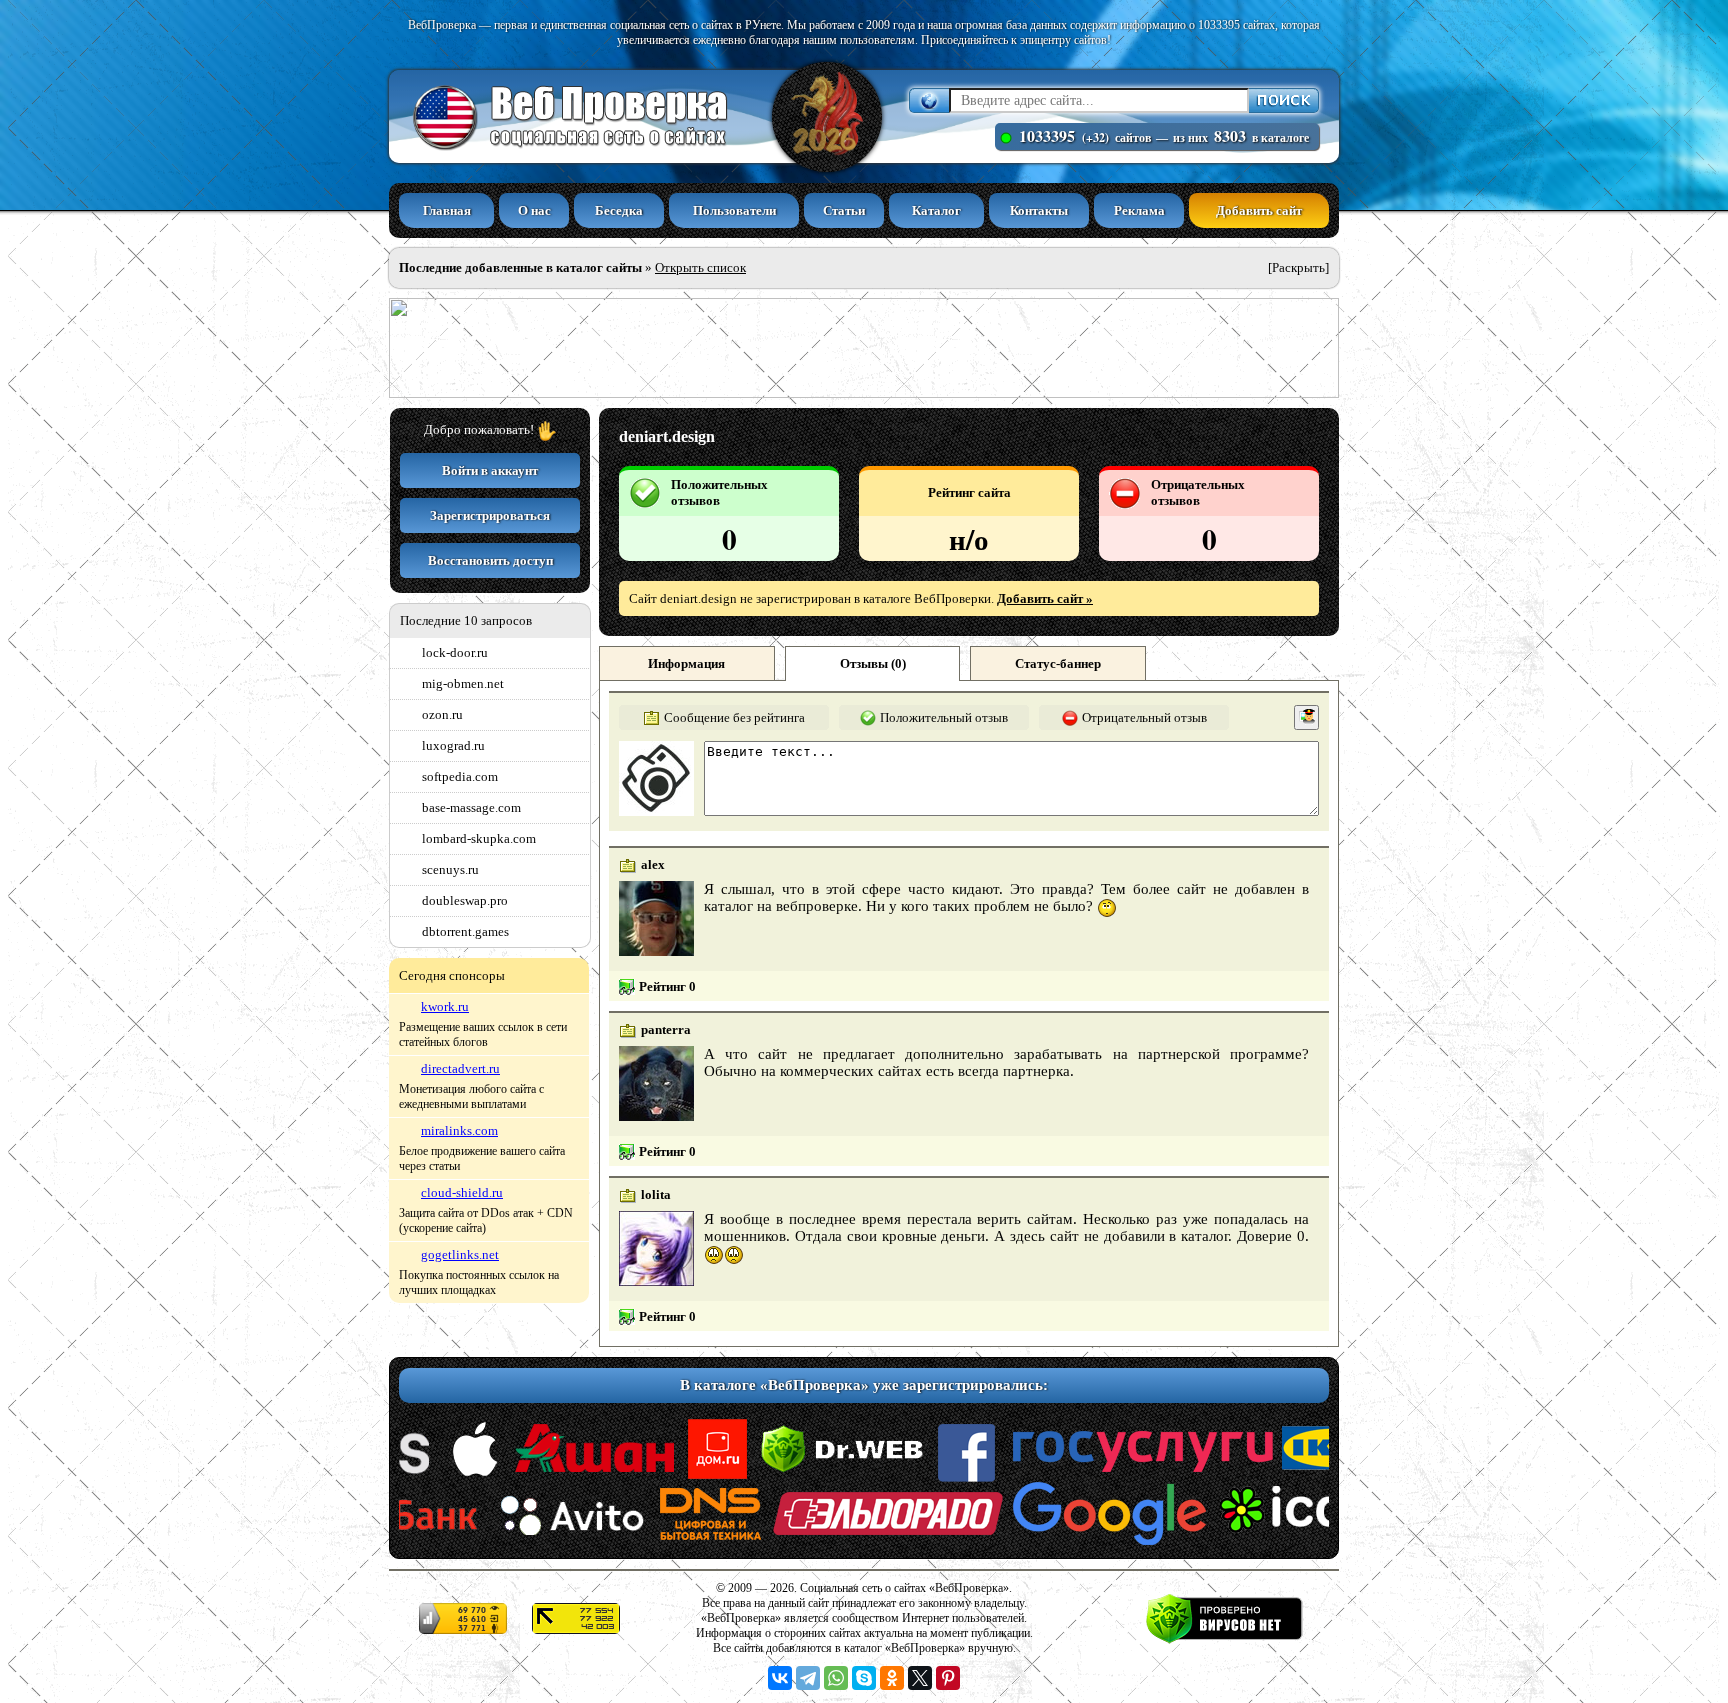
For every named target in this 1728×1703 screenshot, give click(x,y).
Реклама (1139, 210)
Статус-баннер (1058, 663)
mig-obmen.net (463, 683)
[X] (920, 1678)
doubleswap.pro (465, 900)
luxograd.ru (453, 745)
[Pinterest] (948, 1678)
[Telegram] (808, 1678)
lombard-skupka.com (479, 838)
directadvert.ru (460, 1068)
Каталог (936, 210)
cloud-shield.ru (462, 1192)
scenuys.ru (450, 869)
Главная (447, 210)
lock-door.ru (455, 652)
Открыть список (700, 267)
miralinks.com (459, 1130)
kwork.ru (445, 1006)
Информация (686, 663)
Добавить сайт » (1045, 598)
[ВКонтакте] (780, 1678)
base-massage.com (471, 807)
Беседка (619, 210)
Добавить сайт (1259, 210)
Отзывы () (873, 663)
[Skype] (864, 1678)
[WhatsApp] (836, 1678)
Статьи (844, 210)
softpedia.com (460, 776)
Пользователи (734, 210)
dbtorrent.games (465, 931)
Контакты (1039, 210)
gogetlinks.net (460, 1254)
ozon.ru (442, 714)
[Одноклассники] (892, 1678)
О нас (534, 210)
